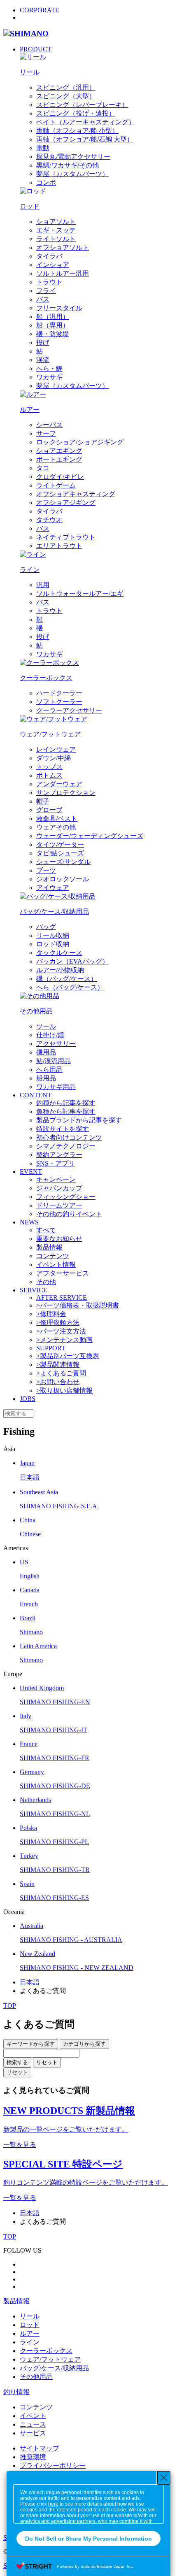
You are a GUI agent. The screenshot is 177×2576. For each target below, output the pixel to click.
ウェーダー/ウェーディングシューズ (90, 836)
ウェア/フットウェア (50, 2359)
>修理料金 (51, 1314)
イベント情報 (56, 1265)
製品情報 (49, 1247)
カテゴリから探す (84, 2044)
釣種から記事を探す (66, 1103)
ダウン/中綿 (54, 758)
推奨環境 (33, 2457)
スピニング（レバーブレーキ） (82, 105)
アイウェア (53, 888)
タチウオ (49, 520)
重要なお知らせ (59, 1239)
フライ (46, 291)
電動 (43, 148)
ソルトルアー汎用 (63, 273)
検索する (17, 2062)
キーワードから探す (31, 2044)
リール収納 (53, 935)
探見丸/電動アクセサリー (73, 157)
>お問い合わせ (58, 1382)
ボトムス (49, 775)
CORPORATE (40, 10)
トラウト (49, 282)
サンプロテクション (66, 793)
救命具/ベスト (57, 819)
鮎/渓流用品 (54, 1061)
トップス (49, 767)
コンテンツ (53, 1256)
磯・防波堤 (53, 334)
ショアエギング (59, 451)
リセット (47, 2062)
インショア (53, 265)
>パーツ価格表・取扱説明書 (78, 1305)
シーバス (49, 425)
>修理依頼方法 (58, 1323)
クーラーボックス (46, 2351)
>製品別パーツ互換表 (68, 1356)
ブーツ (46, 870)
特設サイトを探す (63, 1129)
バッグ (46, 927)
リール (30, 2316)
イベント (33, 2416)
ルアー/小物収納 (60, 970)
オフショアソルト (63, 247)
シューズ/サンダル (63, 862)
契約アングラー (59, 1155)
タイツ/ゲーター (60, 844)
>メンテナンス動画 (64, 1340)
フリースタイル (59, 308)
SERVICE (34, 1290)
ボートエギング (59, 459)
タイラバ (49, 256)
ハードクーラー (59, 693)
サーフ (46, 433)
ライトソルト (56, 239)
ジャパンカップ (59, 1188)
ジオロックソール (63, 879)
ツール (46, 1026)
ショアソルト (56, 222)
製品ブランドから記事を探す (79, 1120)
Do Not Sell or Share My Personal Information (88, 2539)
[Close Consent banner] (164, 2478)
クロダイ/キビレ (60, 477)
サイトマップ (40, 2448)
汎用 (43, 585)
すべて (46, 1230)
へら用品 (49, 1070)
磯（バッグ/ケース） (67, 979)
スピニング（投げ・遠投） (76, 113)
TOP (10, 2006)
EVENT (31, 1172)
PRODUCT (36, 49)
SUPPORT (51, 1348)
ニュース (33, 2424)
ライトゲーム (56, 485)
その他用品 (36, 2377)
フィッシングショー (66, 1197)
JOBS (28, 1399)
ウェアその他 (56, 827)
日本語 (30, 1982)
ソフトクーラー (59, 702)
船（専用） (53, 325)
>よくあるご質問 (61, 1373)
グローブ (49, 810)
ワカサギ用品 (56, 1087)
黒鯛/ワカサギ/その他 (68, 165)
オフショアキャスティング (76, 494)
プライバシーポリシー (53, 2466)
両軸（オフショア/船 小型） (77, 131)
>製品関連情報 (58, 1365)
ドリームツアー (59, 1205)
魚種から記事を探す (66, 1111)
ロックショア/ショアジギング (80, 442)
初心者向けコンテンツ (69, 1137)
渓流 (43, 360)
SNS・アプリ (56, 1163)
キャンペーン (56, 1179)
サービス (33, 2433)
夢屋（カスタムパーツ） (72, 174)
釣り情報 (16, 2392)
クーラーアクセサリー (69, 710)
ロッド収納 (53, 944)
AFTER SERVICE (62, 1297)
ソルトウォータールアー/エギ (80, 593)
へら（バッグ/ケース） (70, 987)
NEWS (29, 1222)
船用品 (46, 1078)
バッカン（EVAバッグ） (72, 961)
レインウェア (56, 749)
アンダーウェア (59, 784)
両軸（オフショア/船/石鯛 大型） (85, 139)
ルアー (30, 2333)
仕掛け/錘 (50, 1035)
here (53, 2504)
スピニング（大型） (66, 96)
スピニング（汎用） (66, 87)
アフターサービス (63, 1273)
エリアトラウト (59, 546)
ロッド (30, 2325)
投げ (43, 343)
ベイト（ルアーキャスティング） (86, 122)
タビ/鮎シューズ (60, 853)
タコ (43, 468)
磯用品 (46, 1052)
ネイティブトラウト (66, 537)
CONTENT (36, 1095)
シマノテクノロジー (66, 1146)
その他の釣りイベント (69, 1214)
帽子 (43, 801)
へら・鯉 (49, 368)
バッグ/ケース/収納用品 (54, 2368)
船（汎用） (53, 317)
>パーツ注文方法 (61, 1331)
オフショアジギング (66, 503)
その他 (46, 1282)
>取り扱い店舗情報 (64, 1390)
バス (43, 299)
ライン (30, 2342)
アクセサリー (56, 1044)
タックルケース (59, 953)
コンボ (46, 182)
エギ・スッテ (56, 230)
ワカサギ (49, 377)
